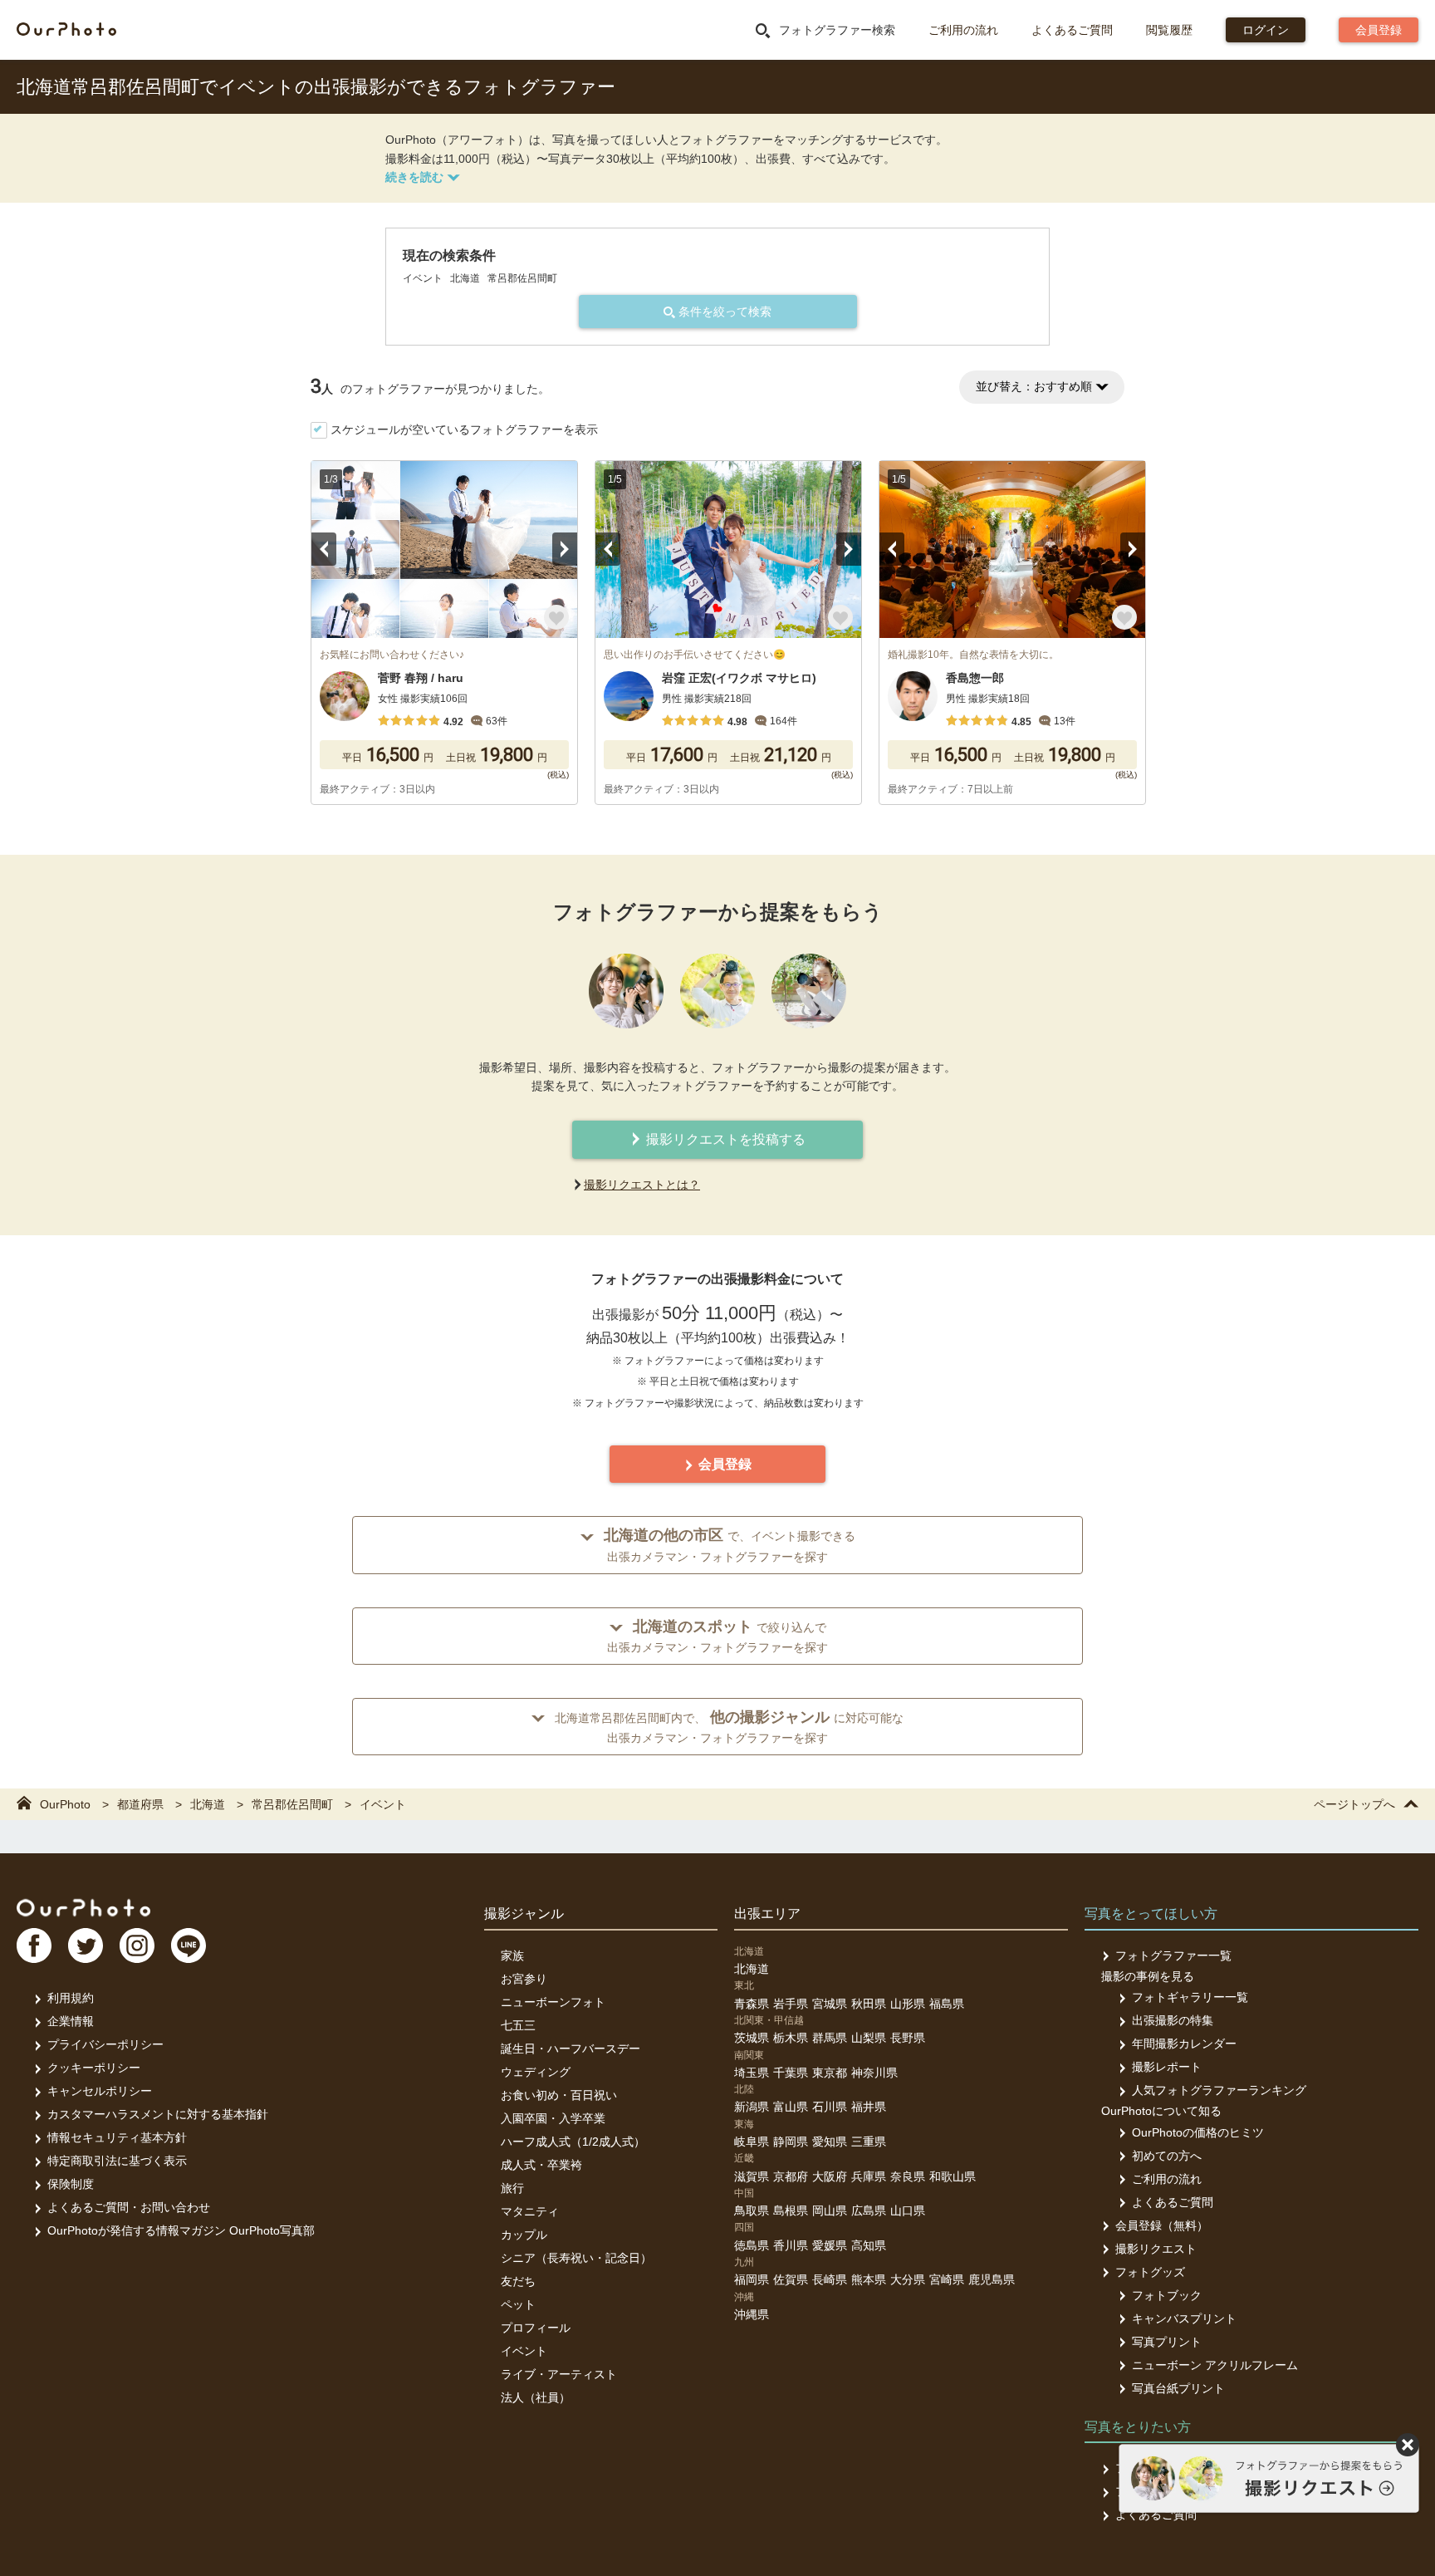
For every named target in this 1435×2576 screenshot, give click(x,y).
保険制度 (71, 2184)
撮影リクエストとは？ (642, 1185)
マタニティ (530, 2211)
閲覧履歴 (1169, 30)
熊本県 (869, 2279)
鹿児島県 (992, 2279)
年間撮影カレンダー (1184, 2044)
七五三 (518, 2025)
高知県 (869, 2245)
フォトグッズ (1150, 2272)
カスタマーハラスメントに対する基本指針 (158, 2114)
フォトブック (1167, 2295)
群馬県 (830, 2038)
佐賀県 (791, 2279)
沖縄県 (752, 2314)
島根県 (791, 2210)
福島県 (947, 2004)
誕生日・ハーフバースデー (571, 2049)
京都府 (791, 2176)
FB (34, 1945)
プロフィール (536, 2328)
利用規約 (71, 1998)
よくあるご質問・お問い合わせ (129, 2207)
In (137, 1945)
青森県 (752, 2004)
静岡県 (791, 2142)
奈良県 (908, 2176)
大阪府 (830, 2176)
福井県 (869, 2107)
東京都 (830, 2073)
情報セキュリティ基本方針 (117, 2137)
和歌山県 (953, 2176)
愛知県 (830, 2142)
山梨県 (869, 2038)
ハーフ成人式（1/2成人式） (573, 2142)
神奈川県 (874, 2073)
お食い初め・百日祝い (559, 2095)
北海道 (752, 1969)
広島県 (869, 2210)
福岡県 (752, 2279)
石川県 (830, 2107)
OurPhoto (83, 1907)
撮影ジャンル (524, 1914)
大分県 (908, 2279)
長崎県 (830, 2279)
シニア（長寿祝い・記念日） (576, 2258)
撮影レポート (1167, 2067)
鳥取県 (752, 2210)
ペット (518, 2304)
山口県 (908, 2210)
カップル (524, 2235)
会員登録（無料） (1162, 2225)
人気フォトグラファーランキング (1219, 2090)
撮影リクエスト (1156, 2249)
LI (189, 1945)
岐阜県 (752, 2142)
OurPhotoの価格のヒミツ (1198, 2132)
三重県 (869, 2142)
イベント (524, 2351)
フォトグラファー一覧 (1173, 1955)
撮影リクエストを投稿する (724, 1139)
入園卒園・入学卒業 (553, 2118)
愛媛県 (830, 2245)
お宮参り (524, 1979)
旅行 (512, 2188)
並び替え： (1034, 386)
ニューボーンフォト (553, 2002)
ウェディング (536, 2072)
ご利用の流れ (963, 30)
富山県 (791, 2107)
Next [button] (565, 549)
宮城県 (830, 2004)
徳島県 (752, 2245)
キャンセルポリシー (100, 2091)
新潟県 (752, 2107)
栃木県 (791, 2038)
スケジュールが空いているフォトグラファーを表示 (464, 429)
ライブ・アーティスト (559, 2374)
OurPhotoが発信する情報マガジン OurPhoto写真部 (181, 2230)
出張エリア (767, 1914)
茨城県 (752, 2038)
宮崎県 (947, 2279)
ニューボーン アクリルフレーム (1215, 2365)
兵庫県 (869, 2176)
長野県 (908, 2038)
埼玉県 (752, 2073)
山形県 (908, 2004)
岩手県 (791, 2004)
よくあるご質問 (1072, 30)
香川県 (791, 2245)
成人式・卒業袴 (541, 2165)
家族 (512, 1955)
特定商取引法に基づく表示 (117, 2161)
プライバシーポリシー (105, 2044)
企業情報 (71, 2021)
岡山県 (830, 2210)
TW (86, 1945)
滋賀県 (752, 2176)
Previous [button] (324, 549)
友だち (518, 2281)
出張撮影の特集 (1173, 2020)
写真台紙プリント (1178, 2388)
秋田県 (869, 2004)
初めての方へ (1167, 2156)
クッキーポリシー (94, 2068)
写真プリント (1167, 2342)
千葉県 (791, 2073)
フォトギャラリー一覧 (1190, 1997)
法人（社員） (536, 2397)
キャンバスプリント (1184, 2318)
